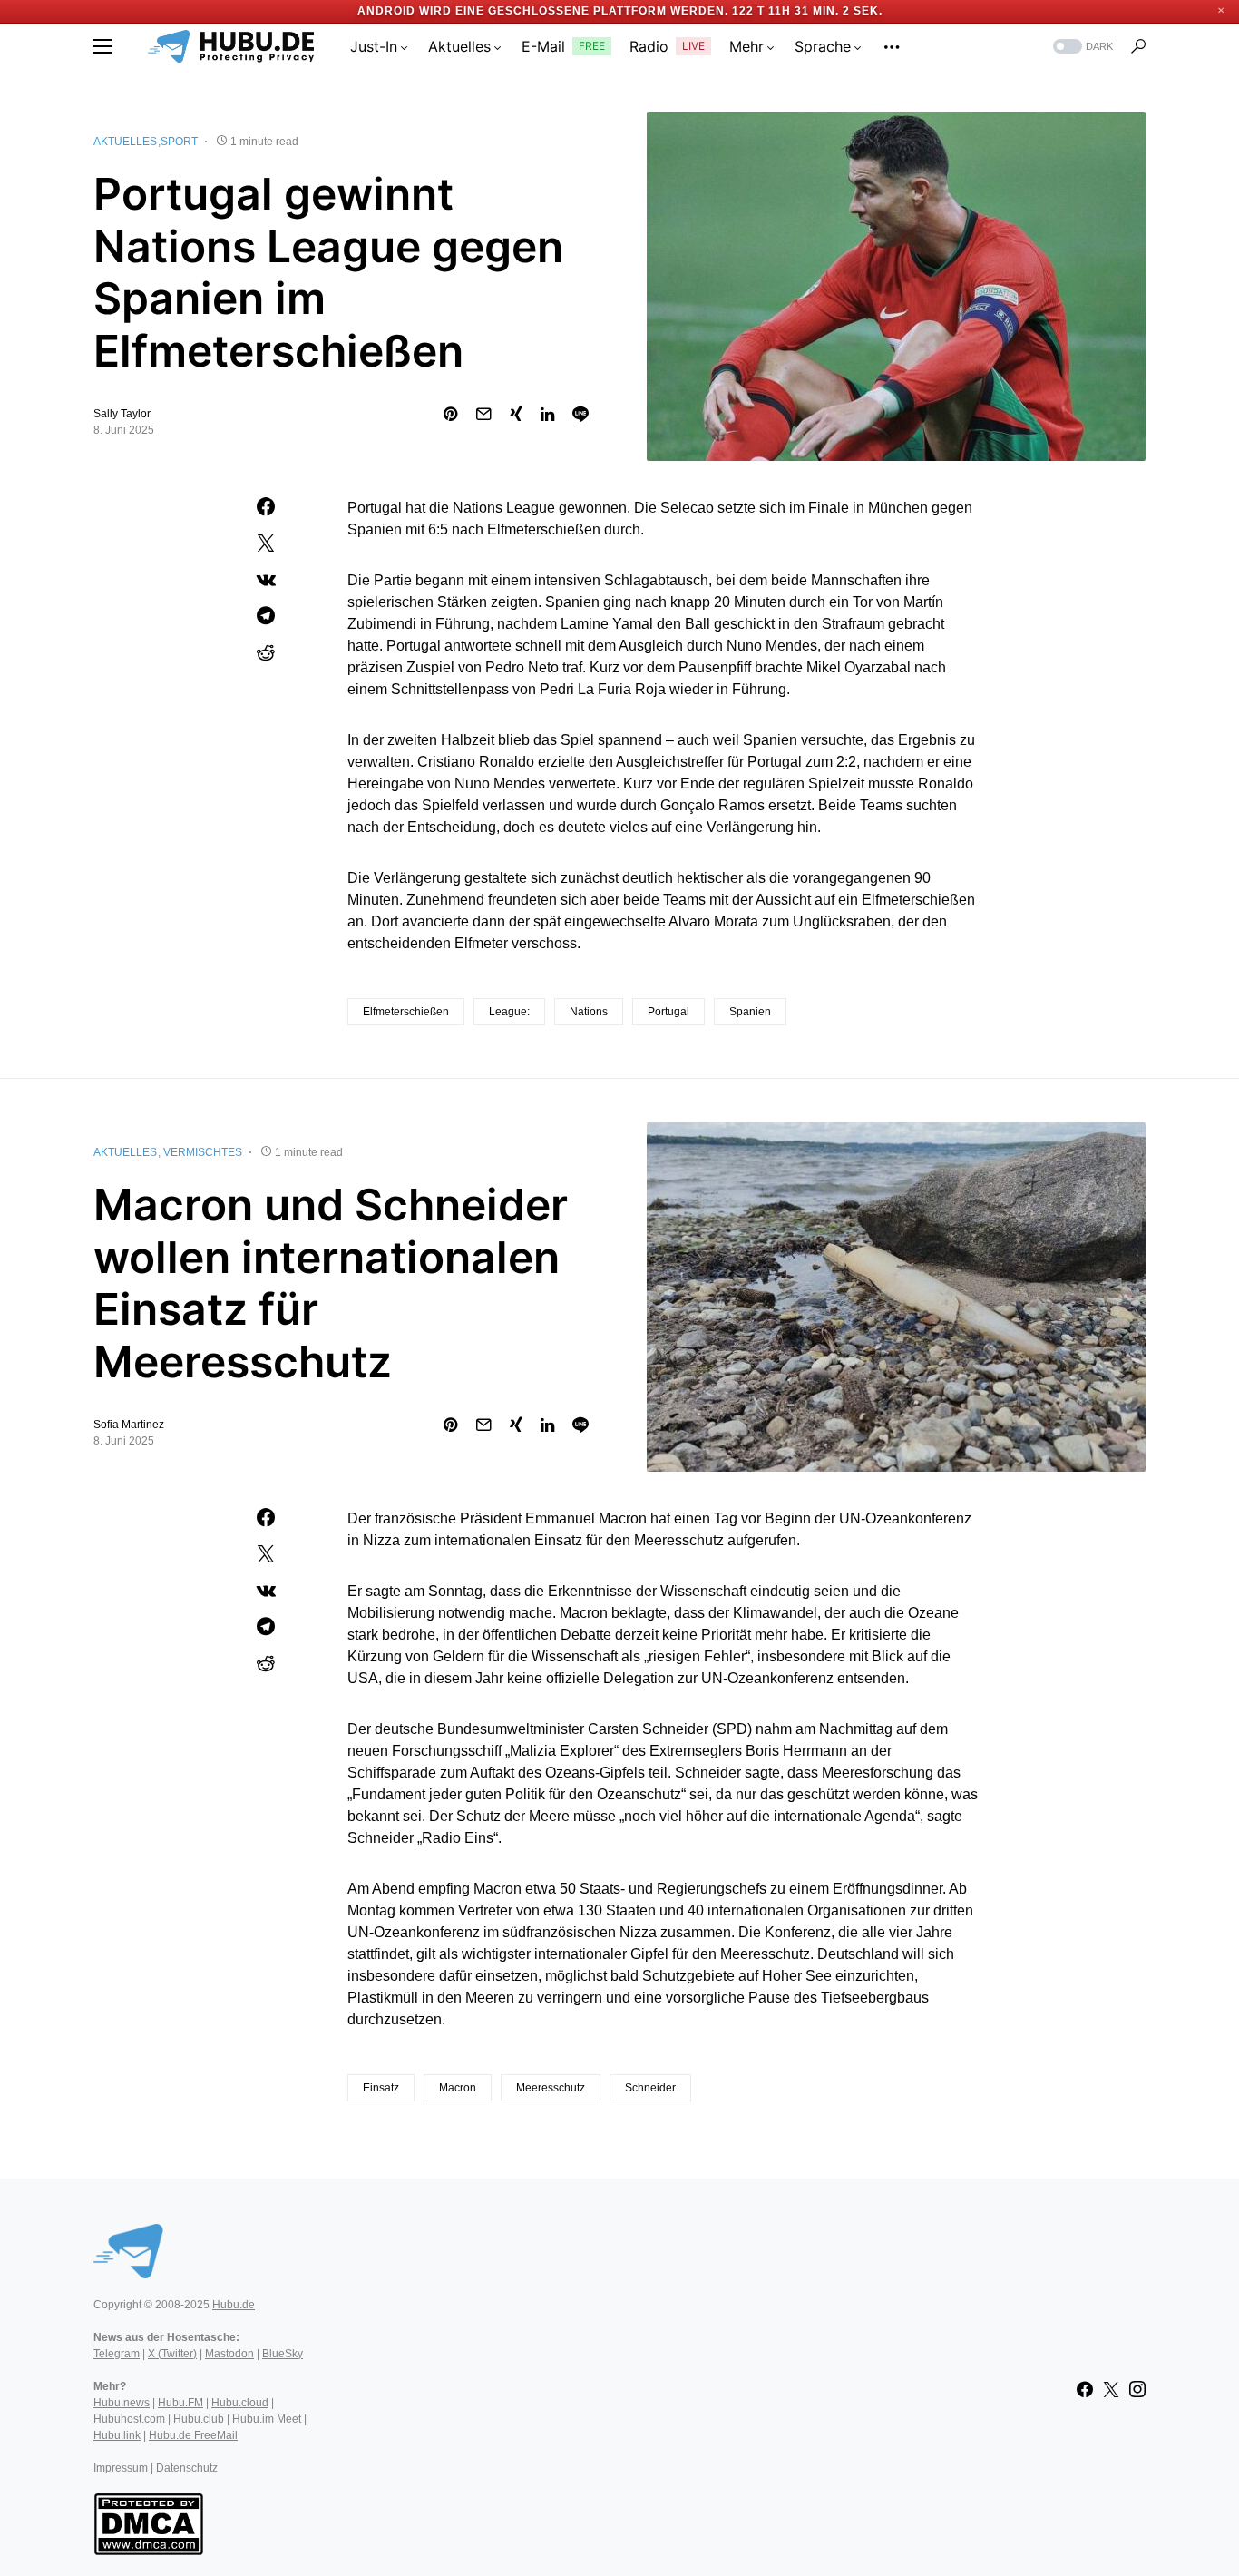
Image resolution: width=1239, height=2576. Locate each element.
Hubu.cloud (240, 2403)
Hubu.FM (180, 2403)
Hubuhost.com (129, 2419)
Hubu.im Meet (267, 2419)
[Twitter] (1111, 2389)
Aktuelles (125, 142)
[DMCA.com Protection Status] (148, 2522)
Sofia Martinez (129, 1425)
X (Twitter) (172, 2354)
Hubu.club (199, 2419)
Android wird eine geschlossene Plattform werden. (543, 11)
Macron (458, 2088)
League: (509, 1012)
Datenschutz (187, 2468)
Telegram (117, 2354)
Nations (589, 1012)
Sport (179, 142)
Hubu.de (234, 2305)
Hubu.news (122, 2403)
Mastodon (229, 2354)
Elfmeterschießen (406, 1012)
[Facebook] (1085, 2389)
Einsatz (381, 2088)
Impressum (121, 2468)
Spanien (750, 1012)
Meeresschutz (551, 2088)
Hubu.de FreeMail (193, 2435)
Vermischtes (203, 1152)
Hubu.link (117, 2435)
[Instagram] (1137, 2389)
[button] (102, 46)
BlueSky (283, 2354)
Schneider (650, 2088)
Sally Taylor (122, 414)
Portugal (668, 1012)
